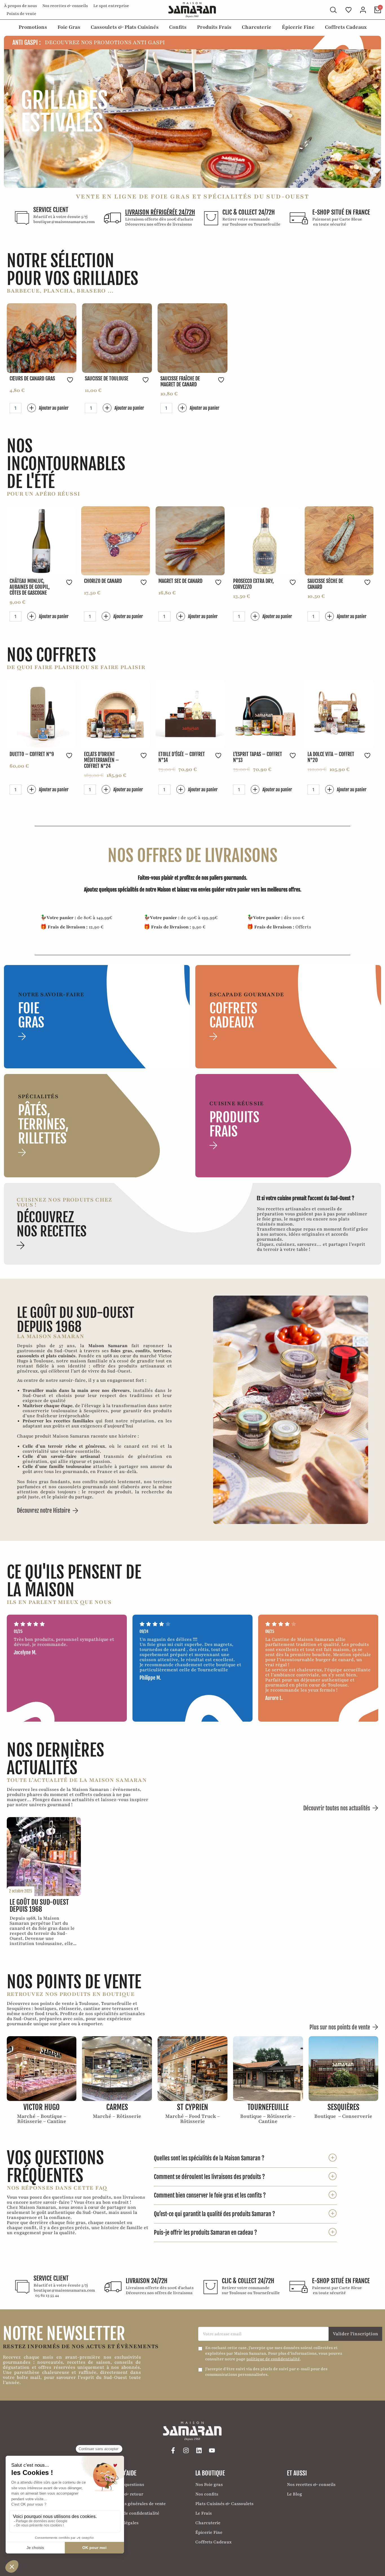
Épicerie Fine (298, 27)
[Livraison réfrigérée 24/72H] (112, 218)
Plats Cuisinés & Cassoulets (224, 2504)
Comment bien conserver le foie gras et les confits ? (210, 2195)
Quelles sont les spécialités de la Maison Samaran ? (209, 2158)
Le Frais (203, 2513)
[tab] (245, 2158)
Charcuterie (257, 27)
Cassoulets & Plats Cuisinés (125, 27)
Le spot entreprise (111, 6)
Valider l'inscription (356, 2334)
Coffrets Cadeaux (346, 27)
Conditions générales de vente (135, 2504)
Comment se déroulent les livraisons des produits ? (209, 2177)
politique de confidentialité (273, 2359)
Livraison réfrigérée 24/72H (160, 212)
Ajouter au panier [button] (54, 408)
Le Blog (295, 2494)
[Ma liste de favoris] (349, 10)
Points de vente (21, 14)
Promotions (33, 27)
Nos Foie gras (209, 2484)
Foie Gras (69, 27)
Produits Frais (214, 27)
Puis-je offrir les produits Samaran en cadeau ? (205, 2233)
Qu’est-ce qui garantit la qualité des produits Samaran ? (214, 2214)
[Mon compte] (363, 10)
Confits (178, 27)
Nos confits (207, 2494)
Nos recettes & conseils (65, 6)
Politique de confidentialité (131, 2513)
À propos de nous (20, 6)
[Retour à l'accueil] (192, 10)
